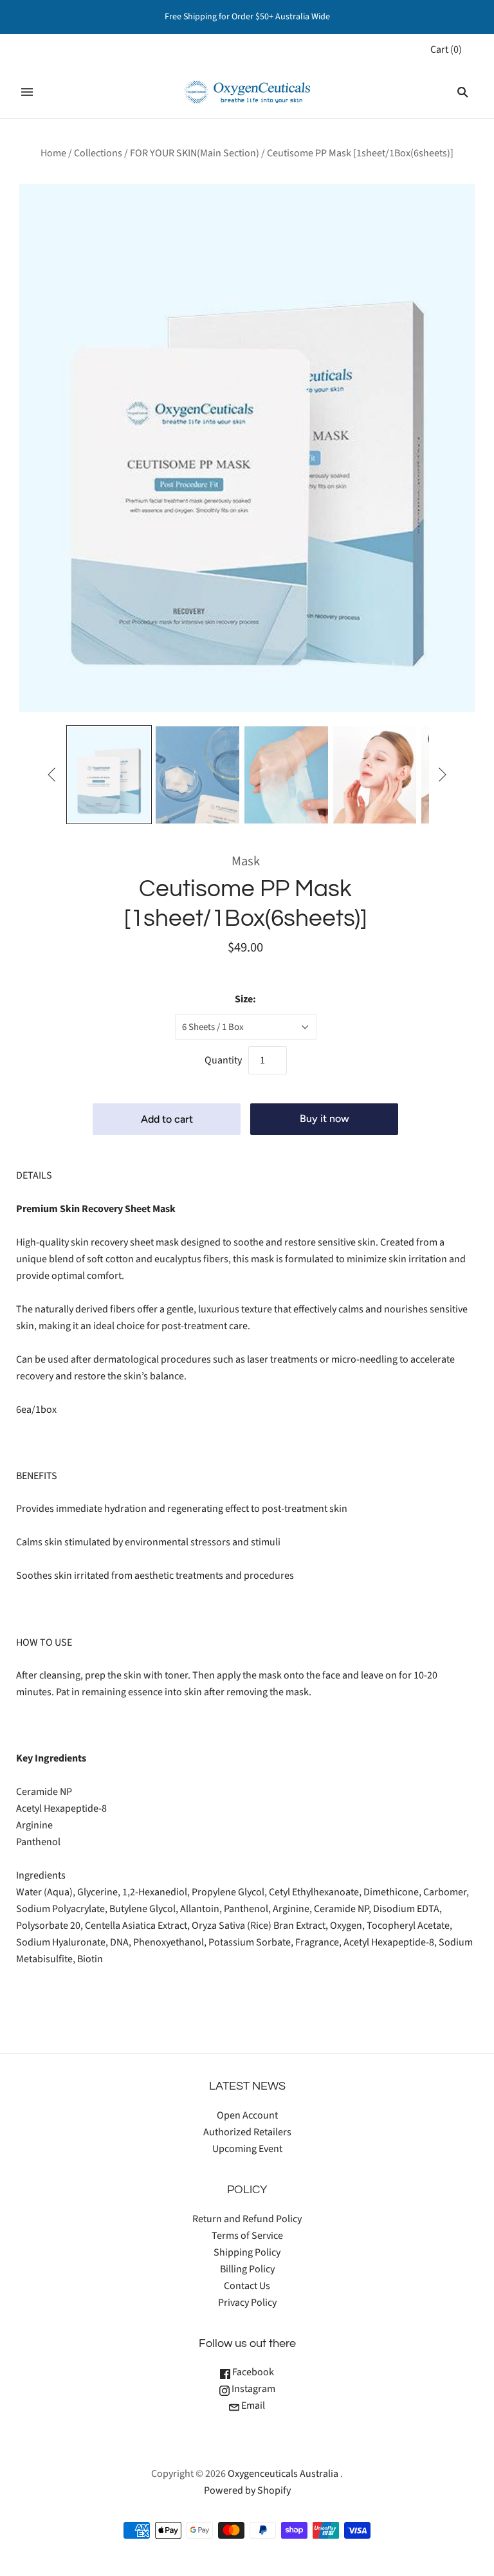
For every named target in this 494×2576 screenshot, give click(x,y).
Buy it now (325, 1118)
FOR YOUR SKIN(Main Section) (195, 153)
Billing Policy (247, 2269)
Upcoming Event (247, 2149)
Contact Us (247, 2286)
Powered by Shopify (247, 2490)
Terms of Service (247, 2236)
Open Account (247, 2115)
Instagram (252, 2389)
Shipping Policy (247, 2252)
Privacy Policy (247, 2303)
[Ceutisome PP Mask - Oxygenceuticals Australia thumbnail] (109, 775)
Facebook (252, 2372)
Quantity (223, 1060)
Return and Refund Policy (247, 2219)
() (446, 50)
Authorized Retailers (247, 2132)
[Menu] (27, 92)
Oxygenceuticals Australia (283, 2474)
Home (53, 153)
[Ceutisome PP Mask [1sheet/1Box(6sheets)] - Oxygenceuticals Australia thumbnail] (197, 775)
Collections (98, 153)
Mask (246, 861)
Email (252, 2406)
